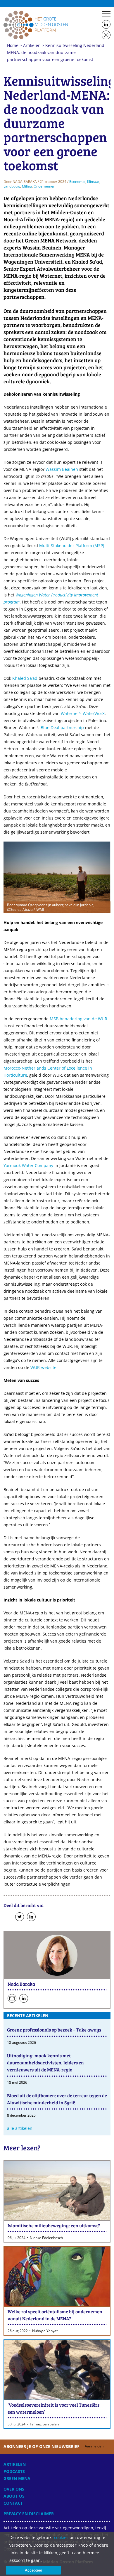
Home (36, 25)
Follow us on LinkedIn (106, 25)
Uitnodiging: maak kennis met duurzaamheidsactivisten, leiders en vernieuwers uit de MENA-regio (45, 2062)
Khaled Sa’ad (25, 678)
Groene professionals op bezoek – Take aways (54, 2030)
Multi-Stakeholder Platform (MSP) (72, 546)
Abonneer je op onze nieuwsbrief (53, 2446)
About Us (14, 2496)
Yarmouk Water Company (28, 1165)
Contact (13, 2503)
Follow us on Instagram (106, 35)
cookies (61, 2537)
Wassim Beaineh (62, 469)
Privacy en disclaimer (29, 2514)
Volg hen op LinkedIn (24, 1999)
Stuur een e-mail (12, 1999)
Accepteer (33, 2570)
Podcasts (14, 2471)
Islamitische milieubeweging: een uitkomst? (54, 2225)
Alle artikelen (20, 2128)
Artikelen (32, 45)
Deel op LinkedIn (31, 1917)
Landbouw (12, 186)
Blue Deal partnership (62, 728)
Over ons (14, 2489)
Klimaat (93, 182)
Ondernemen (44, 186)
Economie (77, 182)
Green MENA (17, 2478)
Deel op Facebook (8, 1917)
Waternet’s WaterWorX (83, 713)
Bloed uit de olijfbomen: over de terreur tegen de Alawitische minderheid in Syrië (57, 2099)
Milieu (27, 186)
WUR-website (43, 1367)
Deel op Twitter (20, 1917)
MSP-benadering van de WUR (78, 1019)
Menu (106, 14)
